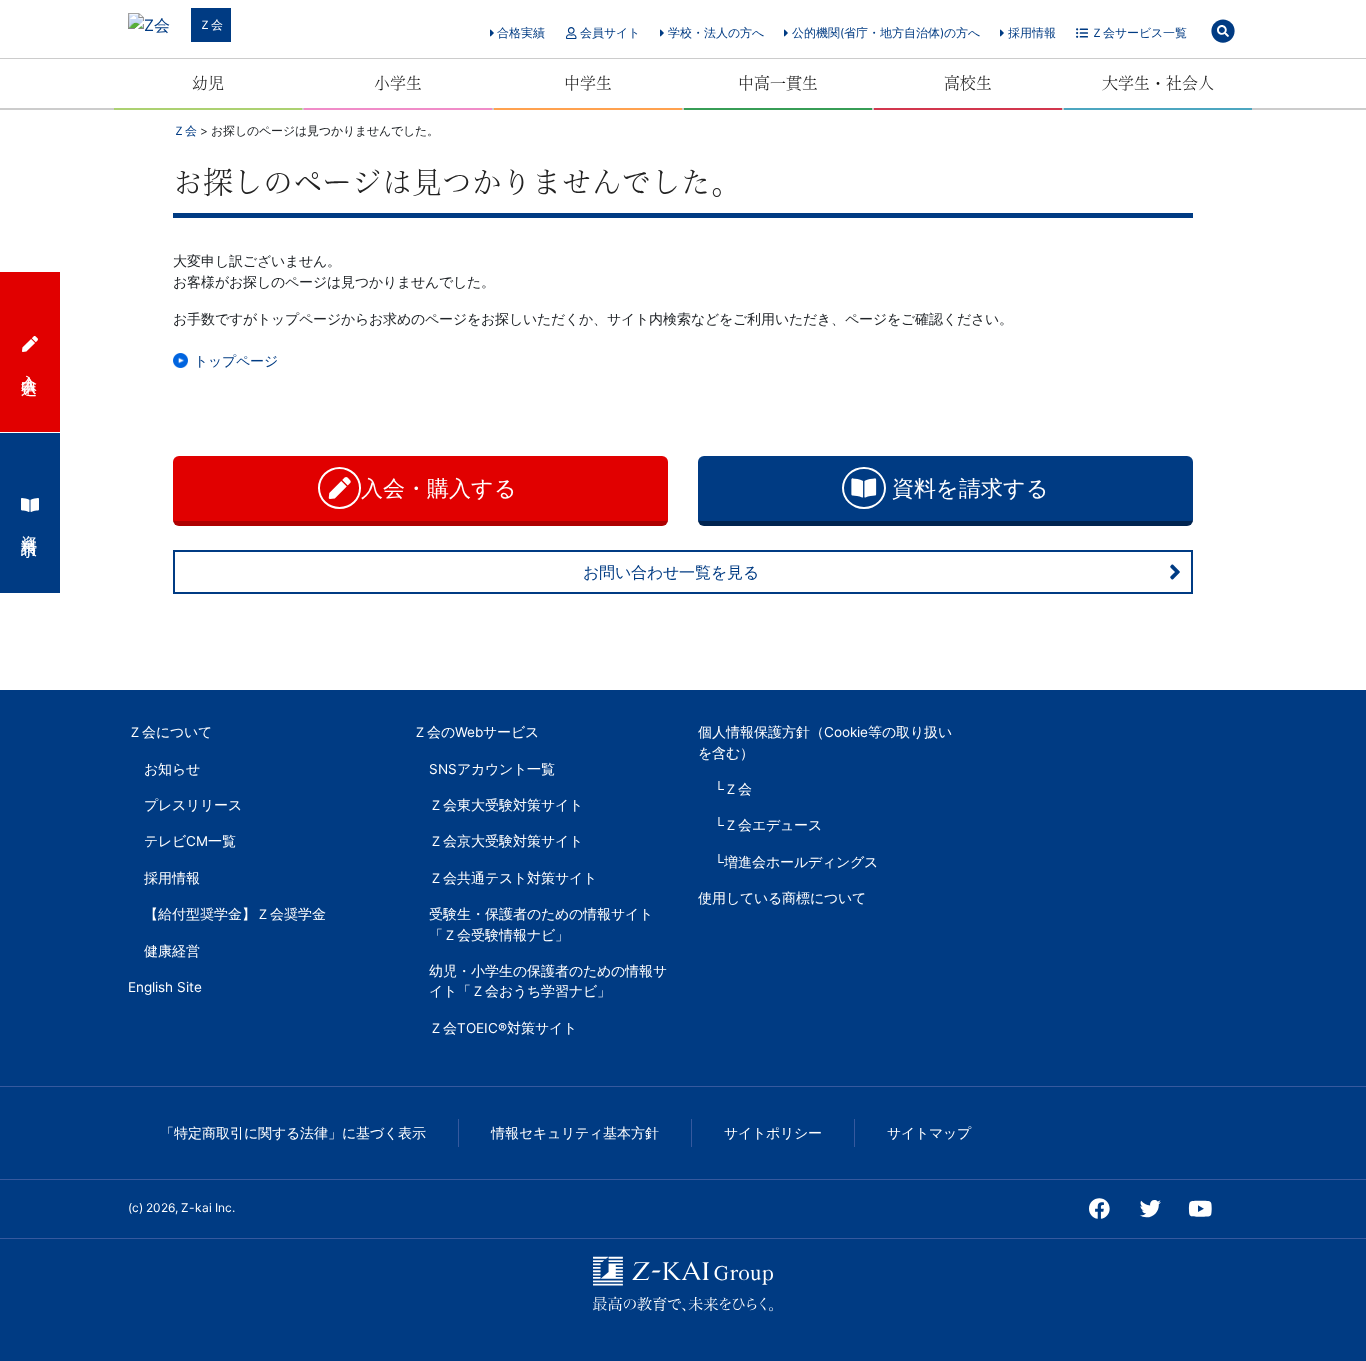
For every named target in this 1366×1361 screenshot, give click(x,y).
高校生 (968, 83)
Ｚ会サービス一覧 (1137, 32)
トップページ (236, 360)
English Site (165, 987)
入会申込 (30, 366)
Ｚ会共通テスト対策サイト (513, 878)
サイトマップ (929, 1133)
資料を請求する (967, 488)
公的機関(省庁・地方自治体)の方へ (884, 32)
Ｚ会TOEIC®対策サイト (503, 1028)
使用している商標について (782, 898)
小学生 (398, 83)
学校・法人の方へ (714, 32)
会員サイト (608, 32)
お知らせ (172, 769)
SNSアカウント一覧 (492, 769)
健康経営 (172, 951)
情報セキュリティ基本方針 (575, 1133)
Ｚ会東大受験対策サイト (506, 805)
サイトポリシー (773, 1133)
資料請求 (30, 527)
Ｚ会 (211, 24)
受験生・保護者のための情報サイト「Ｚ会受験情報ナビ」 (541, 924)
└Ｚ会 (733, 789)
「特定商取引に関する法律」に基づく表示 (293, 1133)
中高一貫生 (778, 83)
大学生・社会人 (1158, 83)
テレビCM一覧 (190, 841)
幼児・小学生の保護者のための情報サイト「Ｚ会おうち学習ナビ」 (548, 981)
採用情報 (1030, 32)
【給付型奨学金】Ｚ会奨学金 (235, 914)
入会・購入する (442, 488)
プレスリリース (193, 805)
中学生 (588, 83)
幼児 (208, 83)
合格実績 (519, 32)
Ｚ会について (170, 732)
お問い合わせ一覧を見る (671, 572)
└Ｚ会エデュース (768, 825)
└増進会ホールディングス (796, 862)
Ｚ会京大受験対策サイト (506, 841)
